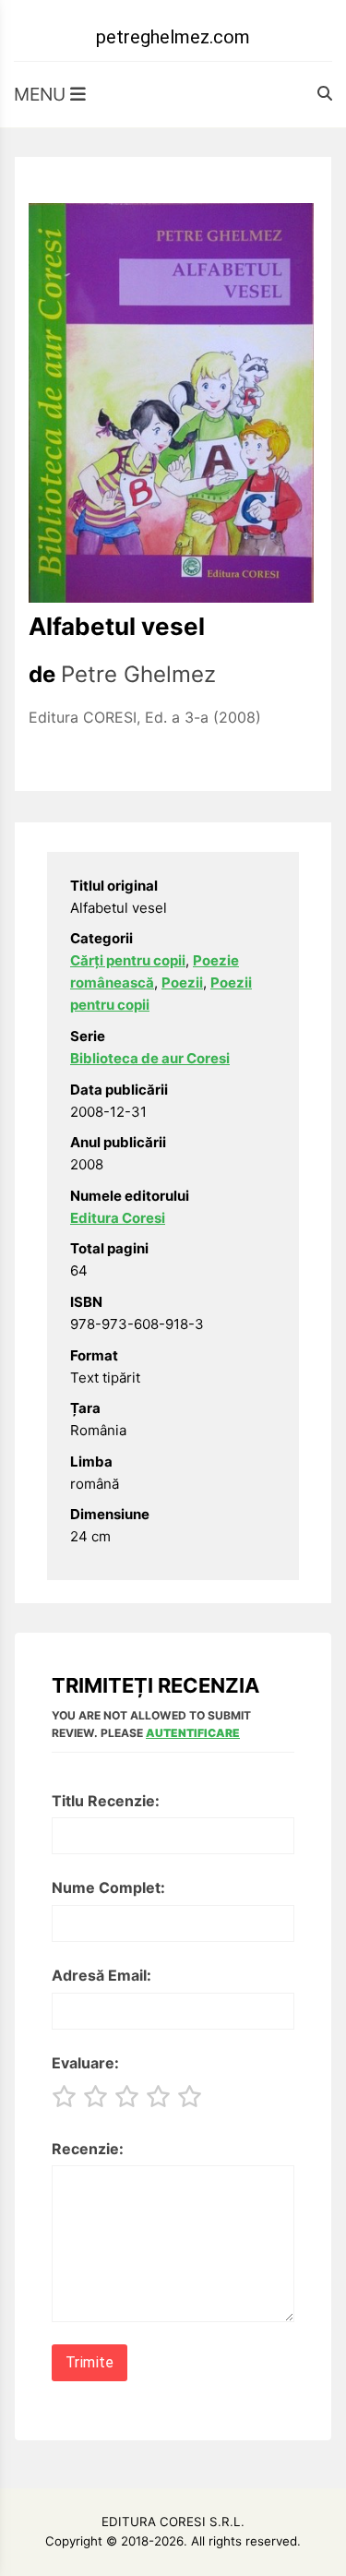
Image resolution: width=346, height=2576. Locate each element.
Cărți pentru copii (128, 960)
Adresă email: (101, 1975)
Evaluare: (85, 2063)
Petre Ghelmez (138, 674)
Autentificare (193, 1733)
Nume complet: (108, 1887)
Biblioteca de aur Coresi (150, 1058)
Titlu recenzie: (106, 1801)
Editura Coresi (118, 1218)
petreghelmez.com (173, 37)
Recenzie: (88, 2149)
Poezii (182, 982)
